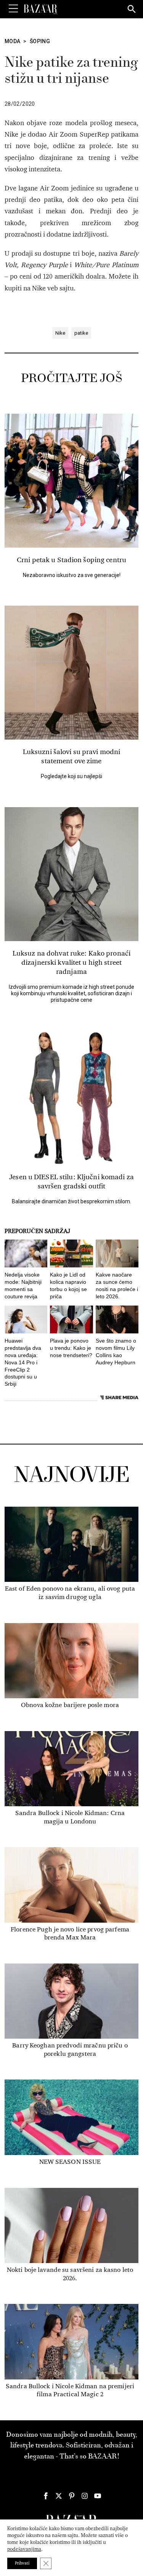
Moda (12, 41)
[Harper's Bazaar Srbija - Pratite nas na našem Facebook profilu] (46, 2496)
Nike (60, 333)
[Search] (132, 10)
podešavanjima (24, 2549)
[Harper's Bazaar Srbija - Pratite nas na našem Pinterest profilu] (72, 2496)
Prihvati (22, 2563)
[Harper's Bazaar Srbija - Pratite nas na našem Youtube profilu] (98, 2496)
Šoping (40, 41)
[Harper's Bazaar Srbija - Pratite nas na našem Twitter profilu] (59, 2496)
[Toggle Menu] (13, 9)
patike (81, 333)
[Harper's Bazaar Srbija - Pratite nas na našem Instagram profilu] (85, 2496)
